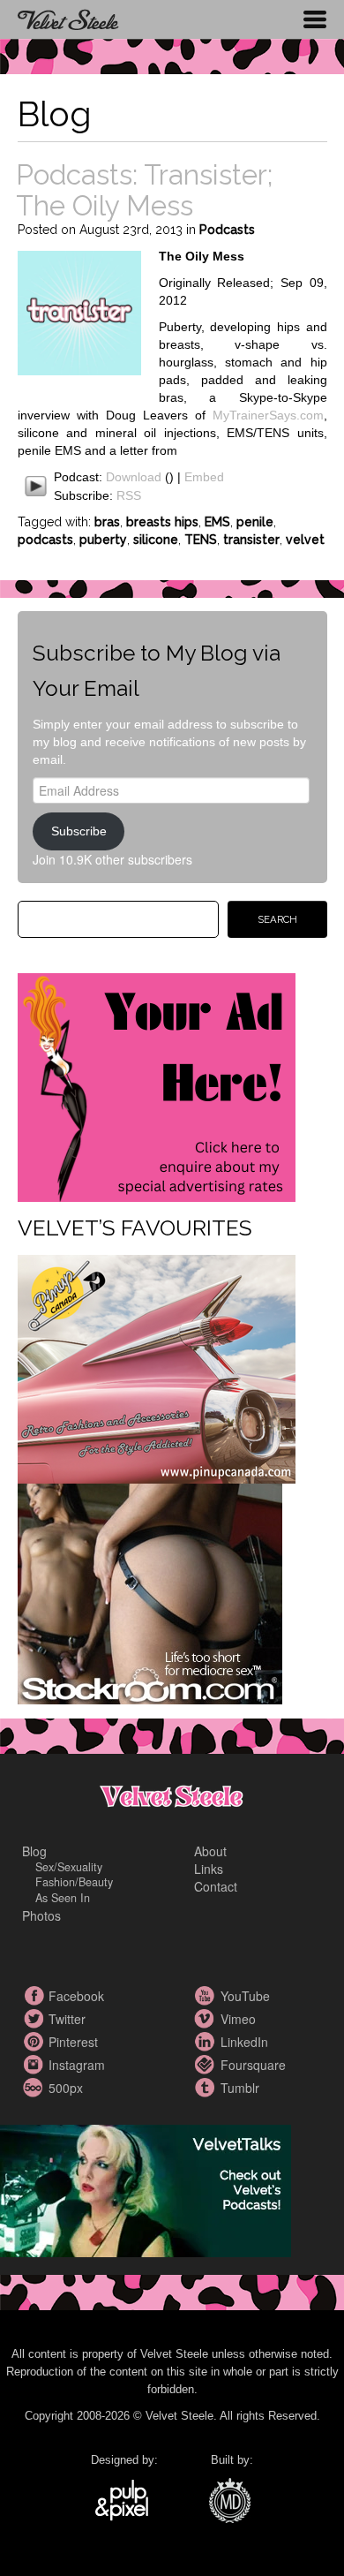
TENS (201, 540)
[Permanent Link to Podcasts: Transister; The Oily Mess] (79, 311)
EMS (217, 522)
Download (134, 477)
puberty (103, 540)
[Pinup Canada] (157, 1367)
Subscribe (79, 831)
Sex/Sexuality (69, 1867)
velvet (305, 540)
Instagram (35, 2065)
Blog (34, 1851)
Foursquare (207, 2065)
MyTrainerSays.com (268, 415)
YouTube (207, 1996)
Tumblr (207, 2088)
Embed (204, 477)
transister (251, 540)
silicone (156, 540)
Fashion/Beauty (74, 1882)
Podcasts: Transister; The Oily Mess (144, 190)
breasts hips (162, 522)
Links (209, 1869)
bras (107, 522)
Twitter (35, 2019)
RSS (129, 495)
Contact (216, 1886)
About (210, 1851)
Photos (41, 1915)
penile (255, 522)
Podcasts (227, 230)
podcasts (45, 540)
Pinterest (35, 2042)
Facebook (35, 1996)
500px (35, 2088)
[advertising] (157, 1085)
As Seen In (63, 1898)
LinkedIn (207, 2042)
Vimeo (207, 2019)
